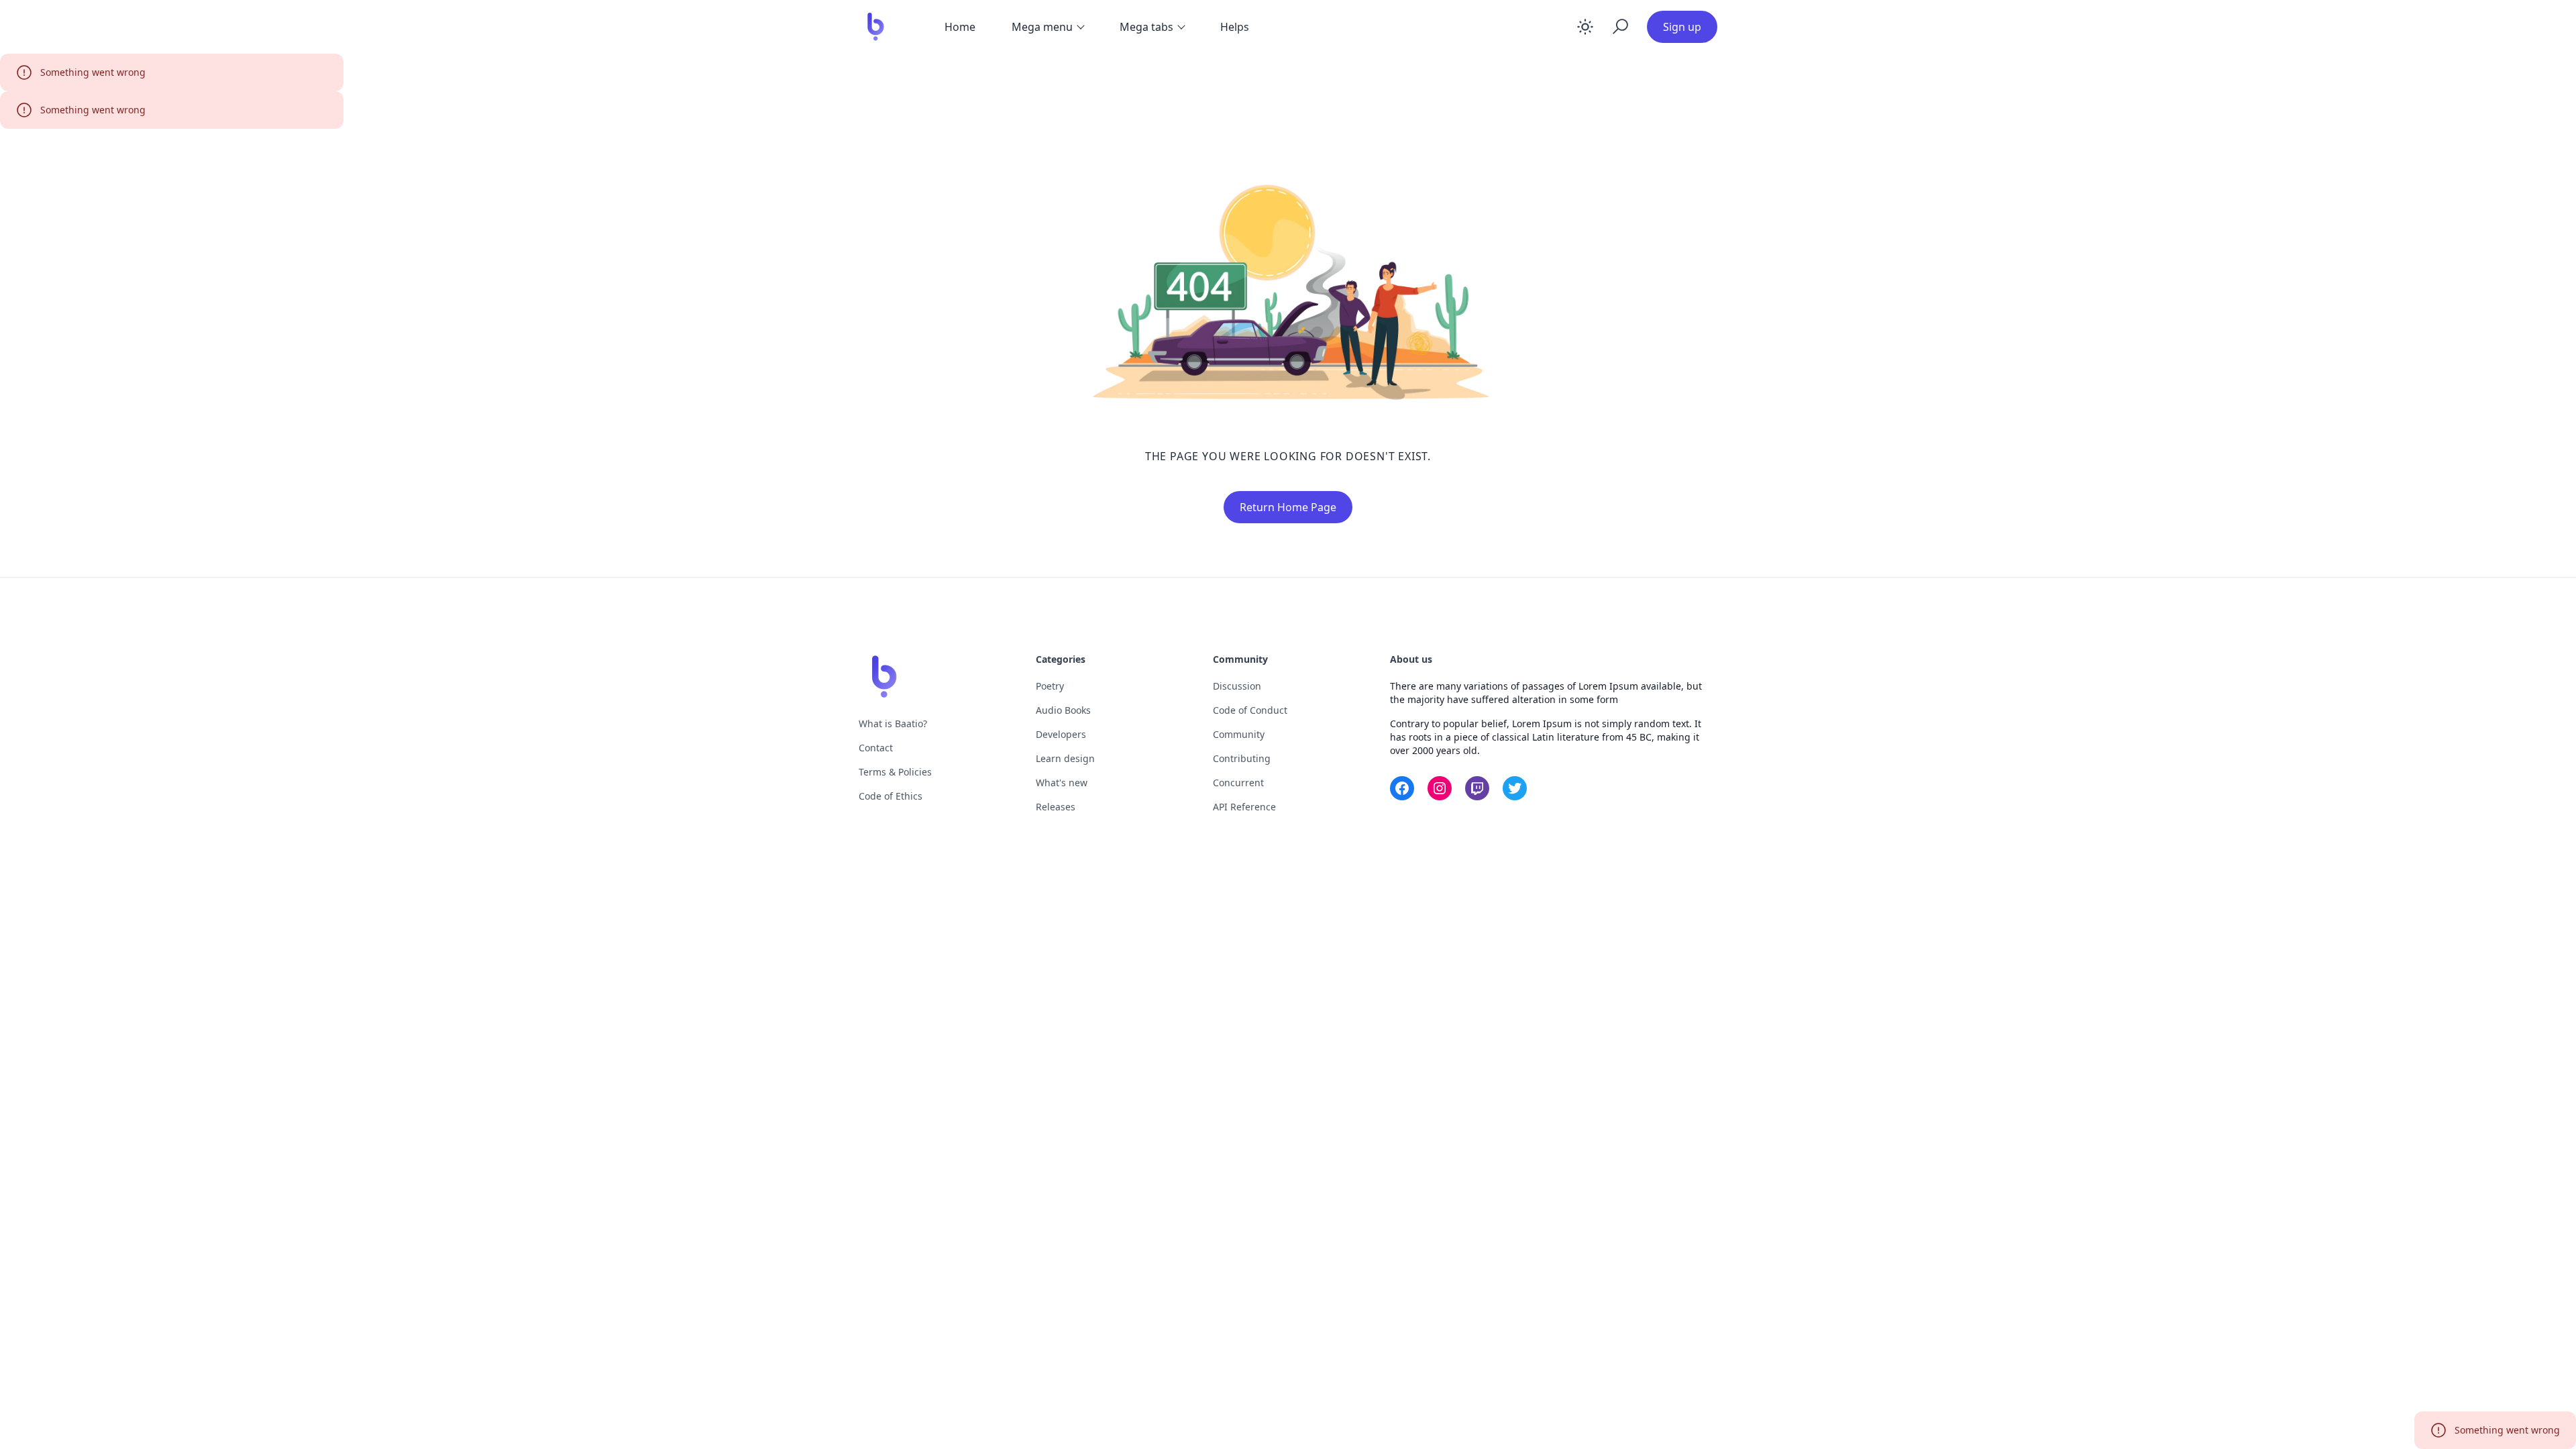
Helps (1235, 27)
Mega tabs (1146, 27)
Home (960, 27)
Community (1239, 734)
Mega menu (1042, 27)
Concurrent (1238, 783)
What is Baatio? (893, 723)
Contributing (1242, 758)
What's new (1062, 783)
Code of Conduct (1250, 710)
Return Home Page (1288, 507)
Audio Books (1063, 710)
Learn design (1065, 758)
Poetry (1050, 686)
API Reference (1244, 807)
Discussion (1237, 686)
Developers (1061, 734)
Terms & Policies (895, 772)
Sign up (1682, 27)
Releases (1056, 807)
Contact (876, 748)
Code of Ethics (891, 796)
